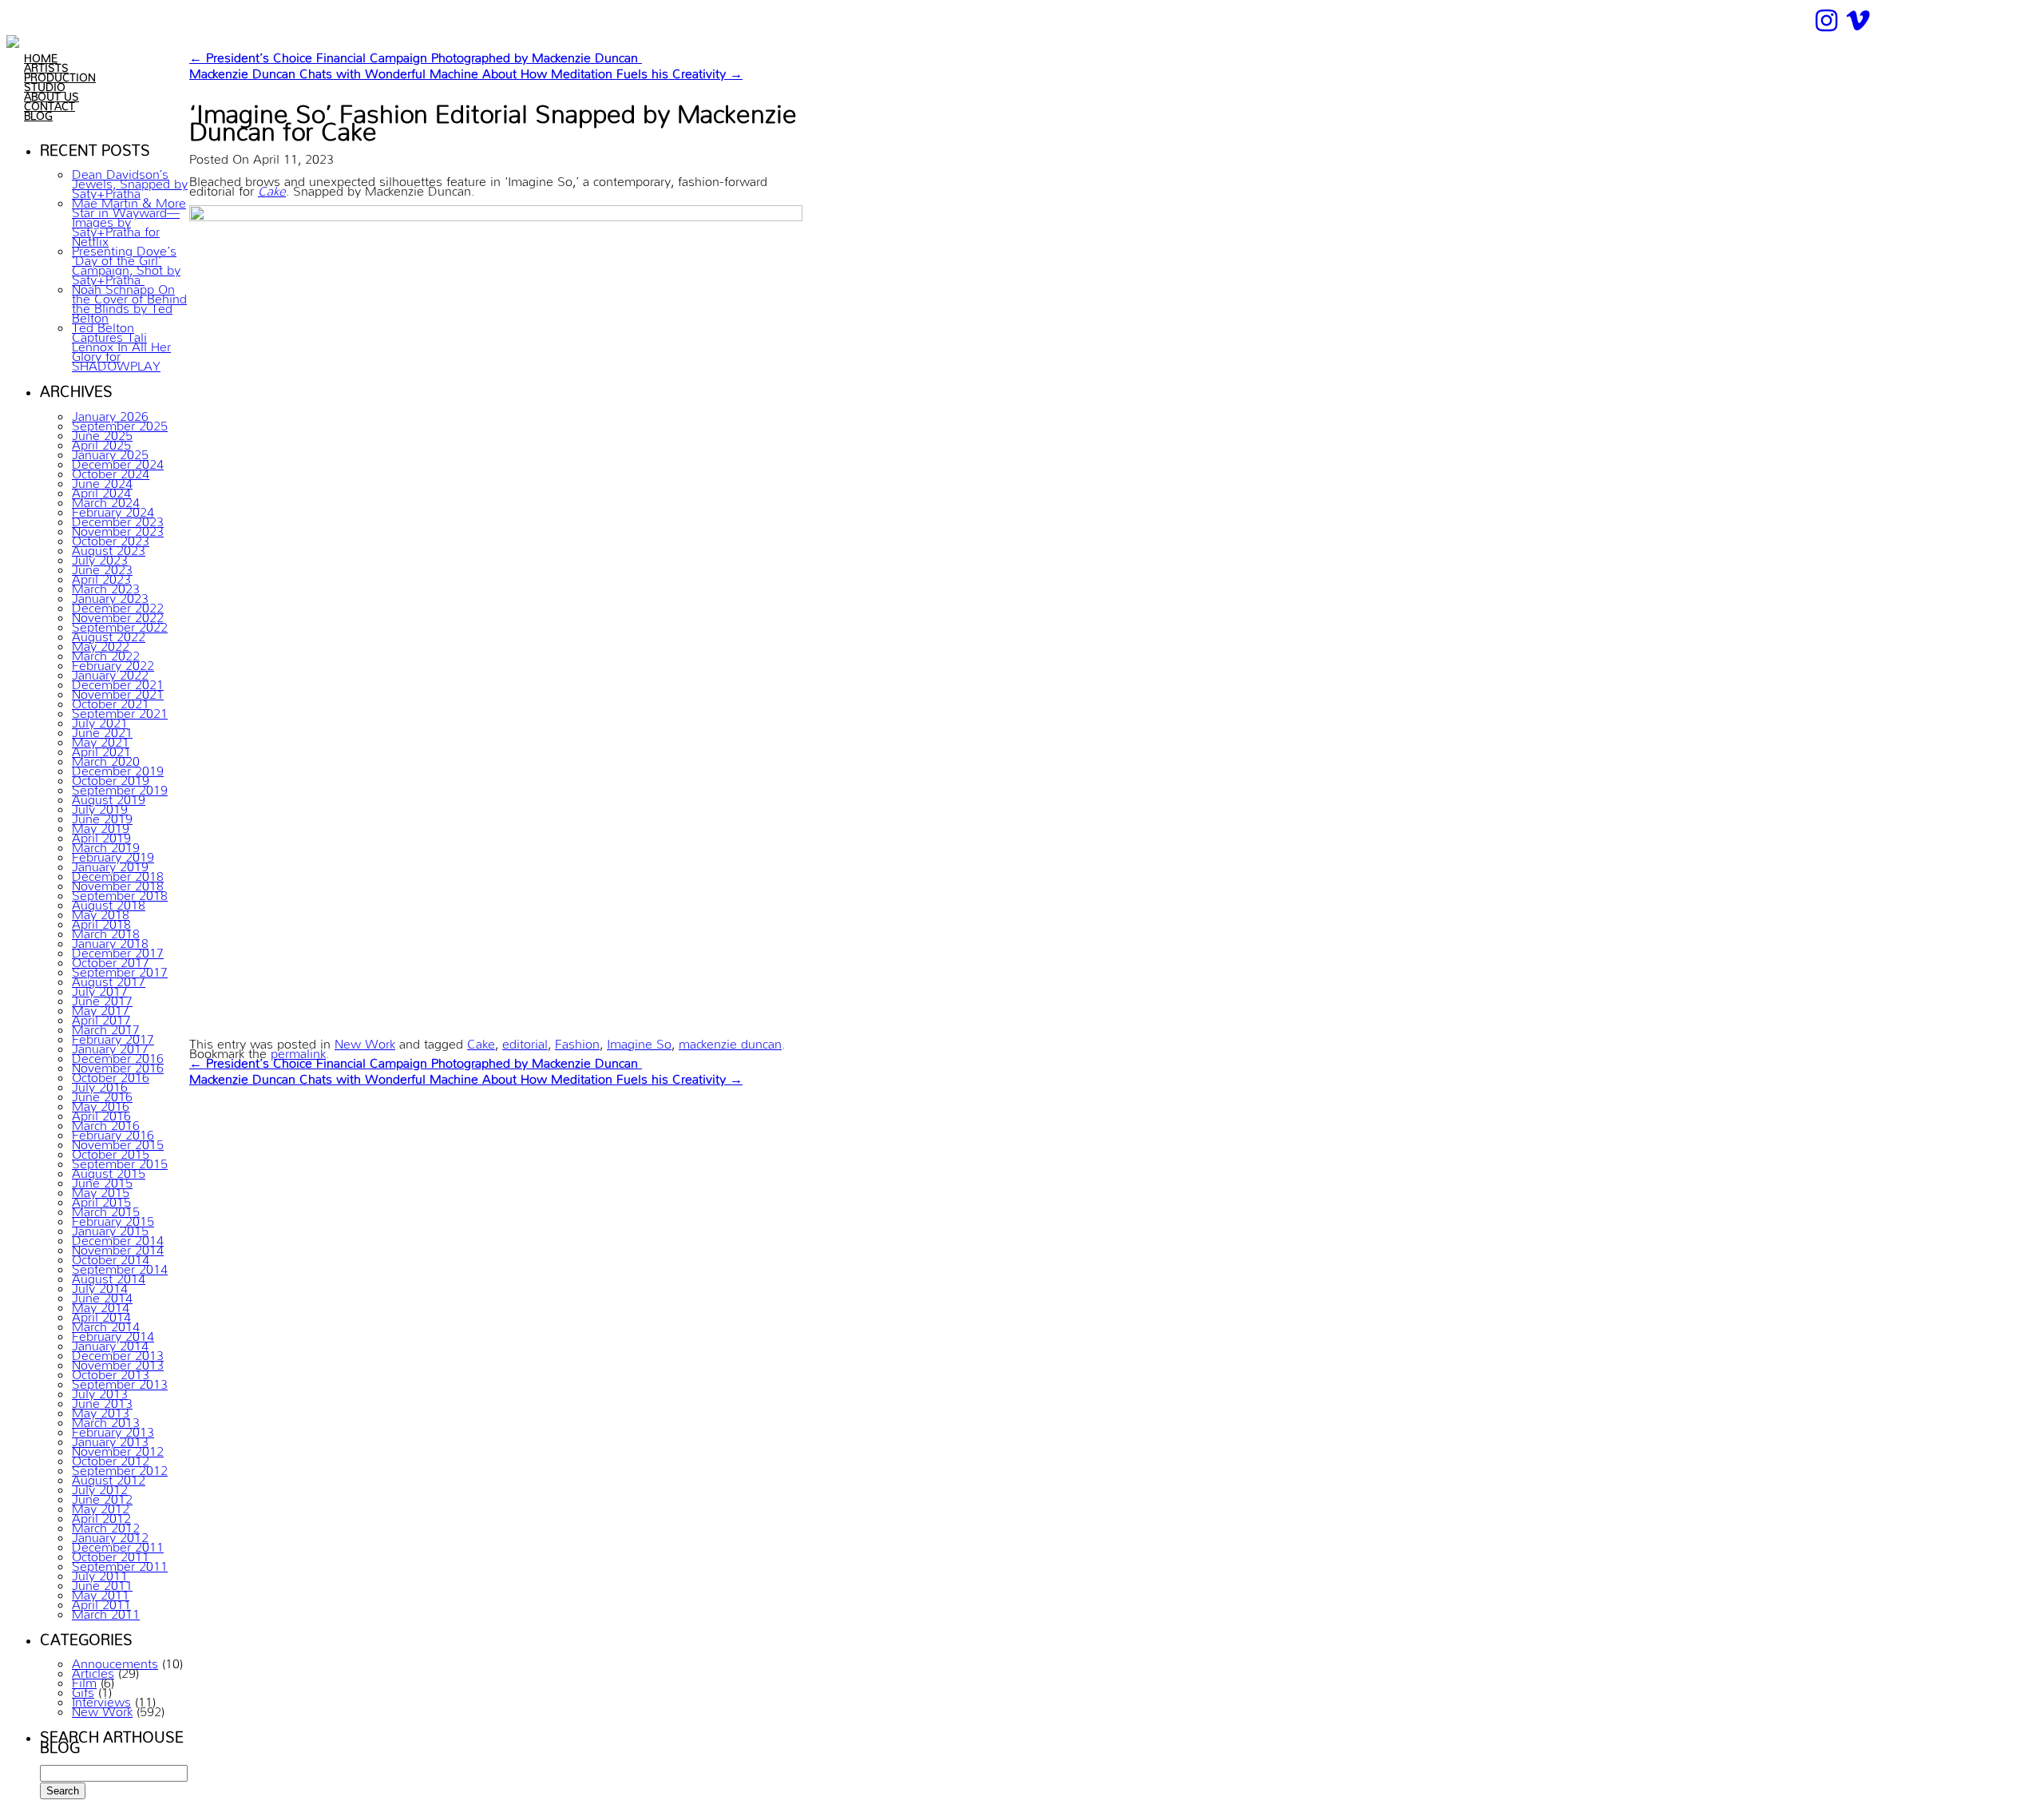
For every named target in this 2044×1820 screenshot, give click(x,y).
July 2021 (100, 720)
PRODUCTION (60, 74)
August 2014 (109, 1275)
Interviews (101, 1699)
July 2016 (100, 1084)
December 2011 (118, 1544)
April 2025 (101, 442)
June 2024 (102, 480)
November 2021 (118, 691)
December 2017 (118, 950)
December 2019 (118, 767)
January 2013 (110, 1438)
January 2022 (110, 672)
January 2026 (110, 413)
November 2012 (118, 1448)
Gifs (83, 1689)
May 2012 (101, 1505)
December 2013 (118, 1352)
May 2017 (101, 1007)
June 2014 (102, 1295)
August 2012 (109, 1477)
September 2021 (120, 710)
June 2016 (102, 1093)
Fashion (577, 1041)
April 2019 (101, 835)
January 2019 (110, 863)
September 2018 (120, 892)
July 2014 (100, 1285)
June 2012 (102, 1496)
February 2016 (113, 1132)
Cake (481, 1041)
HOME (41, 55)
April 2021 (101, 748)
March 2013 (106, 1419)
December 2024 (118, 461)
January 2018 (110, 940)
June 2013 (102, 1400)
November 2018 (118, 882)
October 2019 (111, 777)
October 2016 (111, 1074)
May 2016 (101, 1103)
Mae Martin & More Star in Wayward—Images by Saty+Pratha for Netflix (129, 219)
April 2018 (101, 921)
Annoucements (115, 1660)
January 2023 (110, 595)
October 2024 (111, 470)
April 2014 (101, 1314)
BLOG (38, 113)
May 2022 (101, 643)
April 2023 (101, 576)
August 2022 (109, 633)
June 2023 (102, 566)
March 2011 (106, 1611)
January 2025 (110, 451)
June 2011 (102, 1582)
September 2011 (120, 1563)
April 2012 (101, 1515)
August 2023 (109, 547)
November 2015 (118, 1141)
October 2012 (111, 1457)
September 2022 (120, 624)
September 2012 (120, 1467)
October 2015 (111, 1151)
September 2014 (120, 1266)
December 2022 (118, 605)
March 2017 (106, 1026)
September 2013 (120, 1381)
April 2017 (101, 1017)
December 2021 (118, 681)
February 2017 (113, 1036)
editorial (525, 1041)
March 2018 (106, 930)
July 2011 (100, 1572)
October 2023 (111, 537)
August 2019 (109, 796)
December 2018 (118, 873)
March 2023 (106, 585)
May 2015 (101, 1189)
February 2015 (113, 1218)
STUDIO (45, 84)
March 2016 (106, 1122)
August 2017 (109, 978)
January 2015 (110, 1227)
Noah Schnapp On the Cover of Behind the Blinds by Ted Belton (129, 300)
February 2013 (113, 1429)
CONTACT (50, 103)
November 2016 (118, 1065)
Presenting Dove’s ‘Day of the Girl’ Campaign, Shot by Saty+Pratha (126, 262)
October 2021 (111, 700)
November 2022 (118, 614)
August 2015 (109, 1170)
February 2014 (113, 1333)
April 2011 (101, 1601)
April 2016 (101, 1112)
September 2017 (120, 969)
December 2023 (118, 518)
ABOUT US (51, 93)
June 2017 (102, 997)
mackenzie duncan (730, 1041)
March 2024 (106, 499)
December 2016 (118, 1055)
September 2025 (120, 422)
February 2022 (113, 662)
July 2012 (100, 1486)
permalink (298, 1050)
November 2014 (118, 1247)
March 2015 (106, 1208)
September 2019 (120, 787)
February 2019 (113, 854)
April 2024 (101, 490)
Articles (93, 1670)
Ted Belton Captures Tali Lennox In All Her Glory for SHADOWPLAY (121, 343)
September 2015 (120, 1160)
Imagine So (639, 1041)
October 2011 (111, 1553)
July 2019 (100, 806)
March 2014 (106, 1323)
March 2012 (106, 1525)
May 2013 (101, 1410)
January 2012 (110, 1534)
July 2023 (100, 557)
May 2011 (101, 1592)
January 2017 (110, 1045)
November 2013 (118, 1362)
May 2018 (101, 911)
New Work (102, 1708)
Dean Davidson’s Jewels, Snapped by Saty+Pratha (130, 180)
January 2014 (110, 1342)
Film (84, 1679)
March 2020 (106, 758)
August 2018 (109, 902)
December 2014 (118, 1237)
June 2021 (102, 729)
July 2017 (100, 988)
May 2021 (101, 739)
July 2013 (100, 1390)
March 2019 (106, 844)
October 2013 (111, 1371)
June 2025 (102, 432)
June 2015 (102, 1180)
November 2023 (118, 528)
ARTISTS (46, 65)
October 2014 (111, 1256)
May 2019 (101, 825)
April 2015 (101, 1199)
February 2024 (113, 509)
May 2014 (101, 1304)
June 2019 (102, 815)
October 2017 (111, 959)
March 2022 (106, 652)
